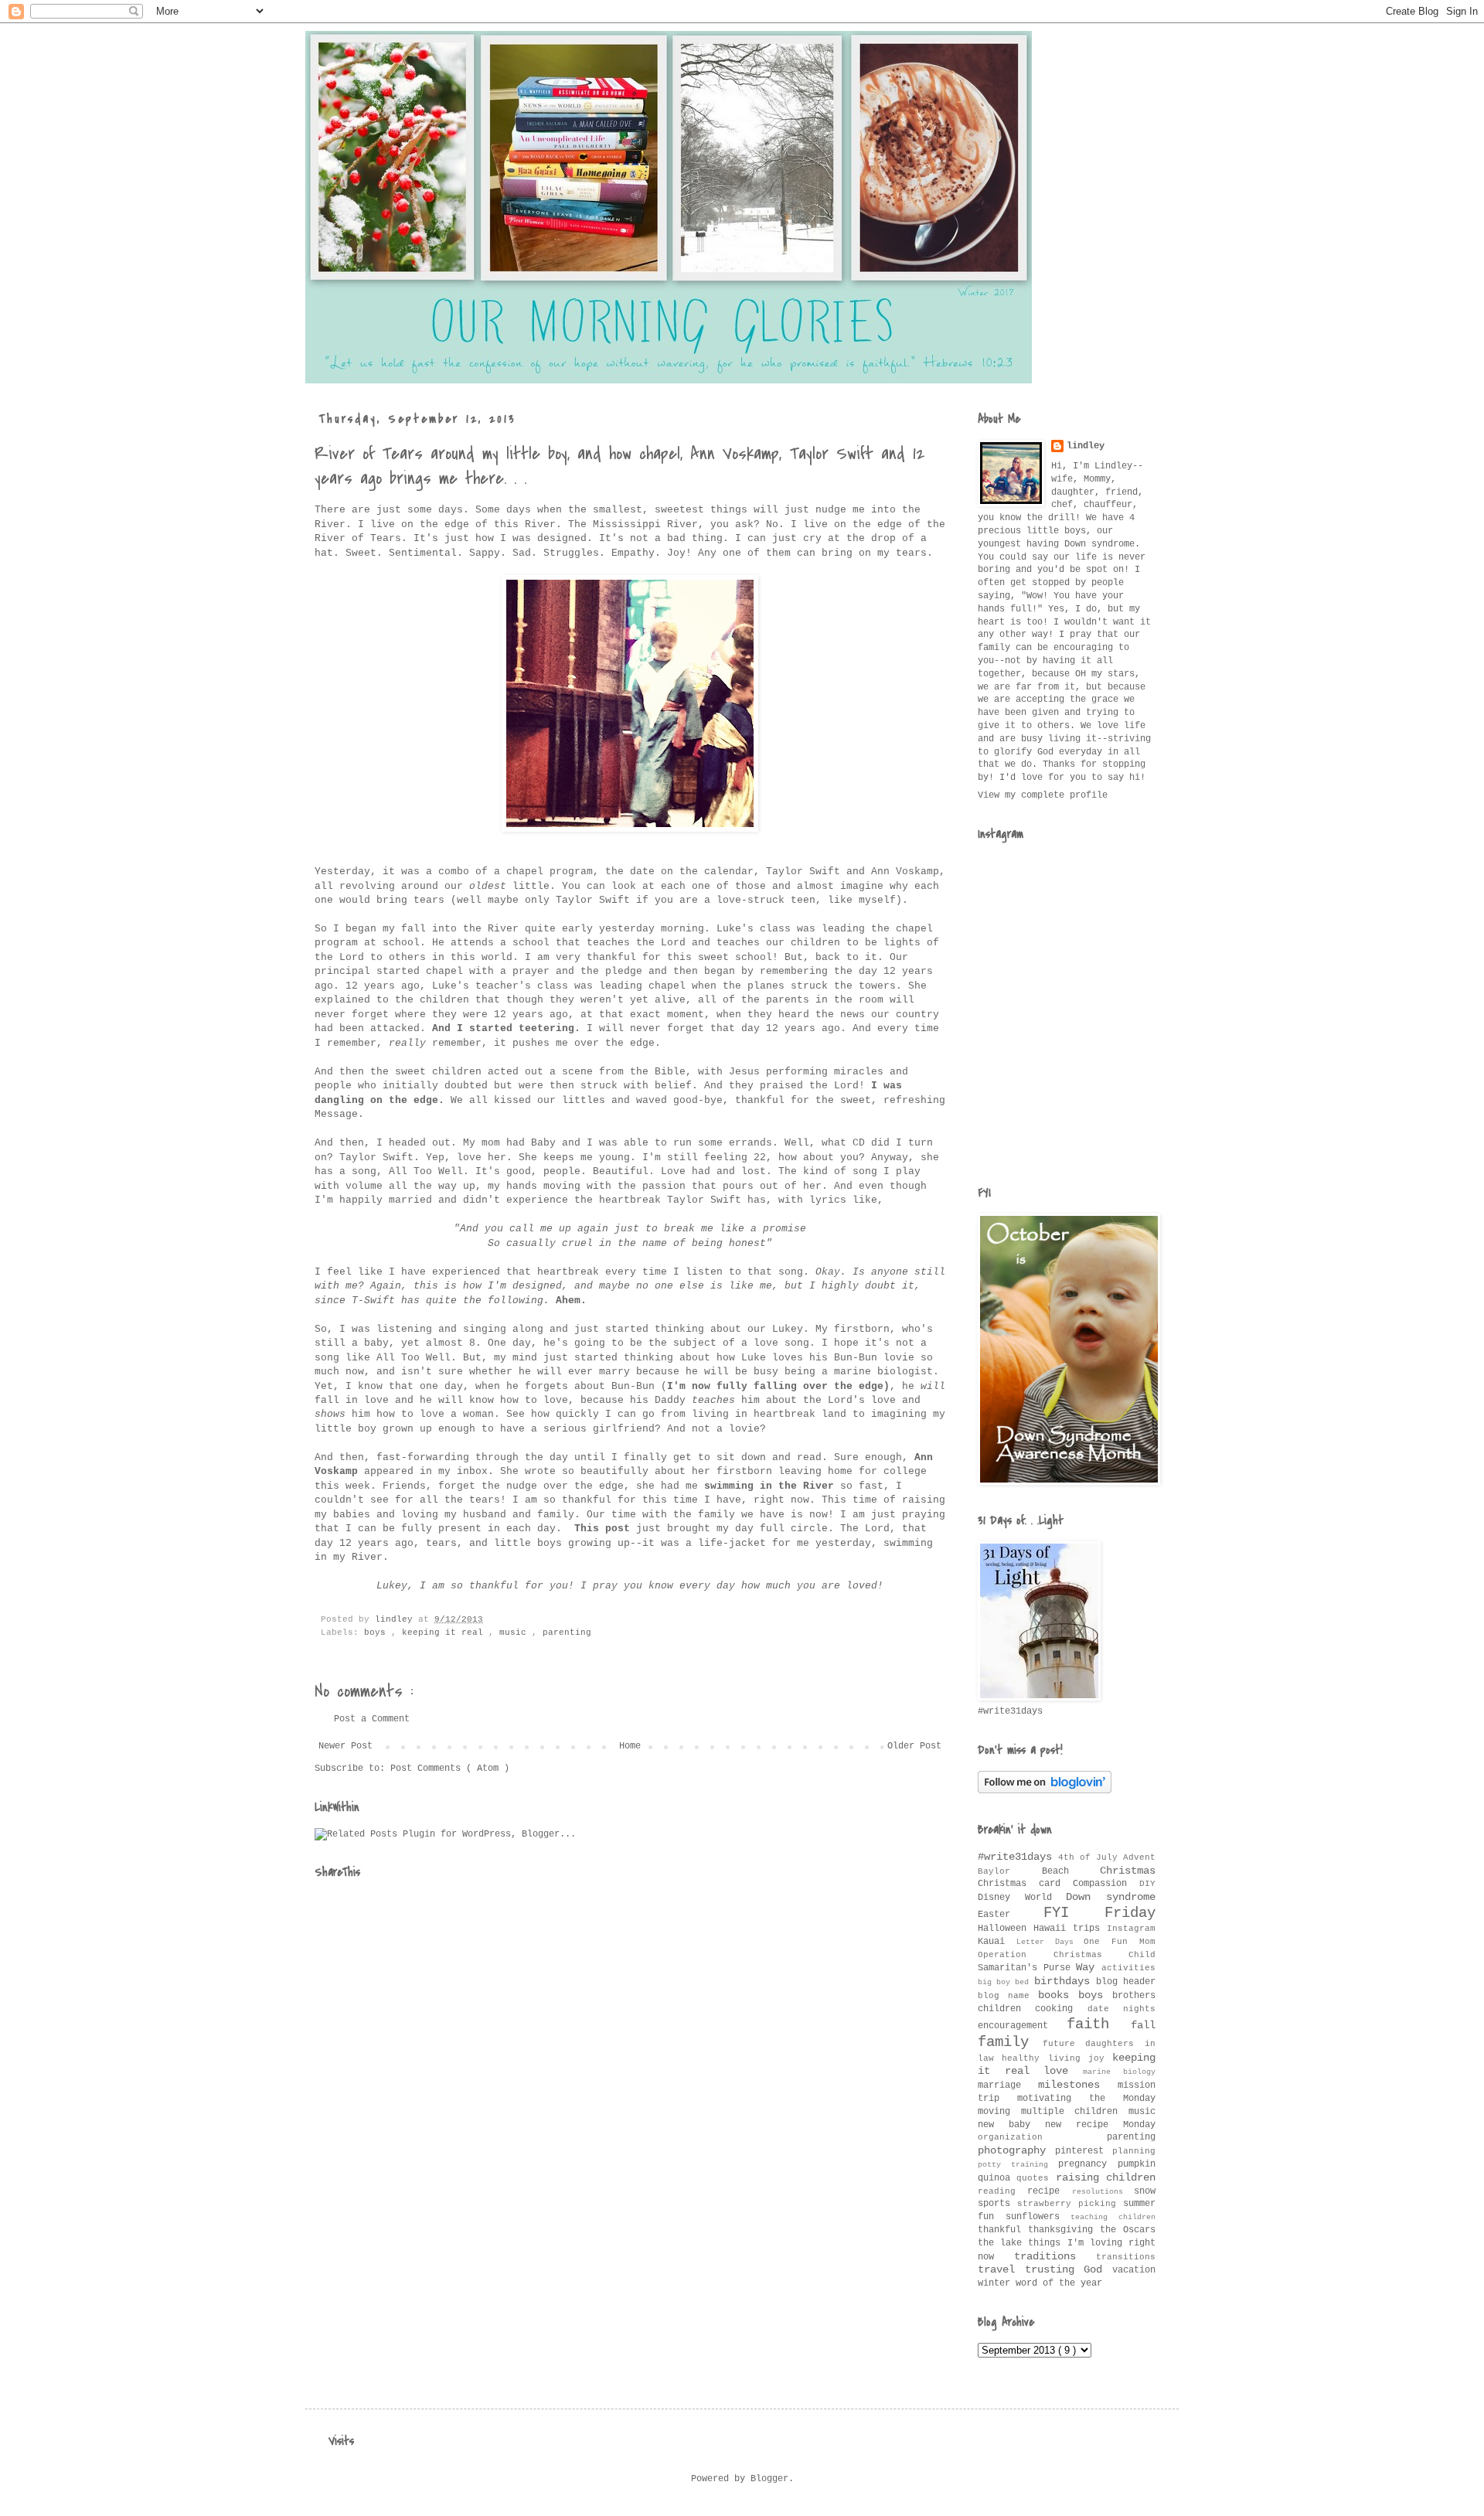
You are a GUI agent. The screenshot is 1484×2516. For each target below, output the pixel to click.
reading (1002, 2191)
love (1063, 2071)
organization (1042, 2137)
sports (997, 2204)
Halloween (1006, 1929)
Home (630, 1746)
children (1006, 2009)
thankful (1003, 2230)
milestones (1078, 2085)
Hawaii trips (1070, 1929)
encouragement (1022, 2026)
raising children (1106, 2177)
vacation (1134, 2270)
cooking (1061, 2009)
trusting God (1069, 2269)
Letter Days (1050, 1942)
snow (1145, 2191)
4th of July (1091, 1857)
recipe (1049, 2191)
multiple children (1075, 2112)
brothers (1134, 1996)
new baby (1011, 2125)
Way (1089, 1967)
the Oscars (1128, 2230)
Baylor (1010, 1871)
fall (1143, 2025)
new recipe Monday (1100, 2125)
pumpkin (1137, 2164)
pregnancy (1088, 2164)
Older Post (914, 1746)
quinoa (997, 2178)
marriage (1008, 2085)
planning (1134, 2151)
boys (378, 1633)
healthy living (1045, 2058)
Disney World (1022, 1898)
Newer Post (345, 1746)
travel (1001, 2269)
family (1010, 2042)
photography (1016, 2150)
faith (1099, 2024)
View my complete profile (1043, 795)
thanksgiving (1064, 2230)
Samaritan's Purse (1027, 1968)
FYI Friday (1100, 1913)
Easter (1011, 1915)
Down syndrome (1111, 1897)
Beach (1071, 1871)
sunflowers (1038, 2217)
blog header (1126, 1982)
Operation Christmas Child (1067, 1955)
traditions (1055, 2256)
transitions (1126, 2257)
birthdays (1065, 1981)
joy (1100, 2058)
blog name (1008, 1996)
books (1058, 1995)
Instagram (1131, 1929)
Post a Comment (372, 1719)
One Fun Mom (1120, 1942)
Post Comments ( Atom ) (450, 1769)
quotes (1036, 2178)
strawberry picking (1070, 2204)
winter (997, 2283)
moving (999, 2112)
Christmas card (1025, 1884)
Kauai (997, 1942)
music (516, 1633)
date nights (1122, 2009)
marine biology (1120, 2072)
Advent (1139, 1857)
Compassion (1106, 1884)
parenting (567, 1633)
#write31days (1018, 1857)
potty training (1018, 2165)
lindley (1086, 446)
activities (1128, 1968)
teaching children (1113, 2217)
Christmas (1128, 1871)
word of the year (1059, 2283)
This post (602, 1529)
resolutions (1103, 2192)
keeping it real (445, 1633)
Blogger (769, 2479)
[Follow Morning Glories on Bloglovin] (1045, 1791)
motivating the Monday (1086, 2099)
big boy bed (1006, 1982)
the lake (1003, 2243)
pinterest (1084, 2151)
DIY (1147, 1884)
